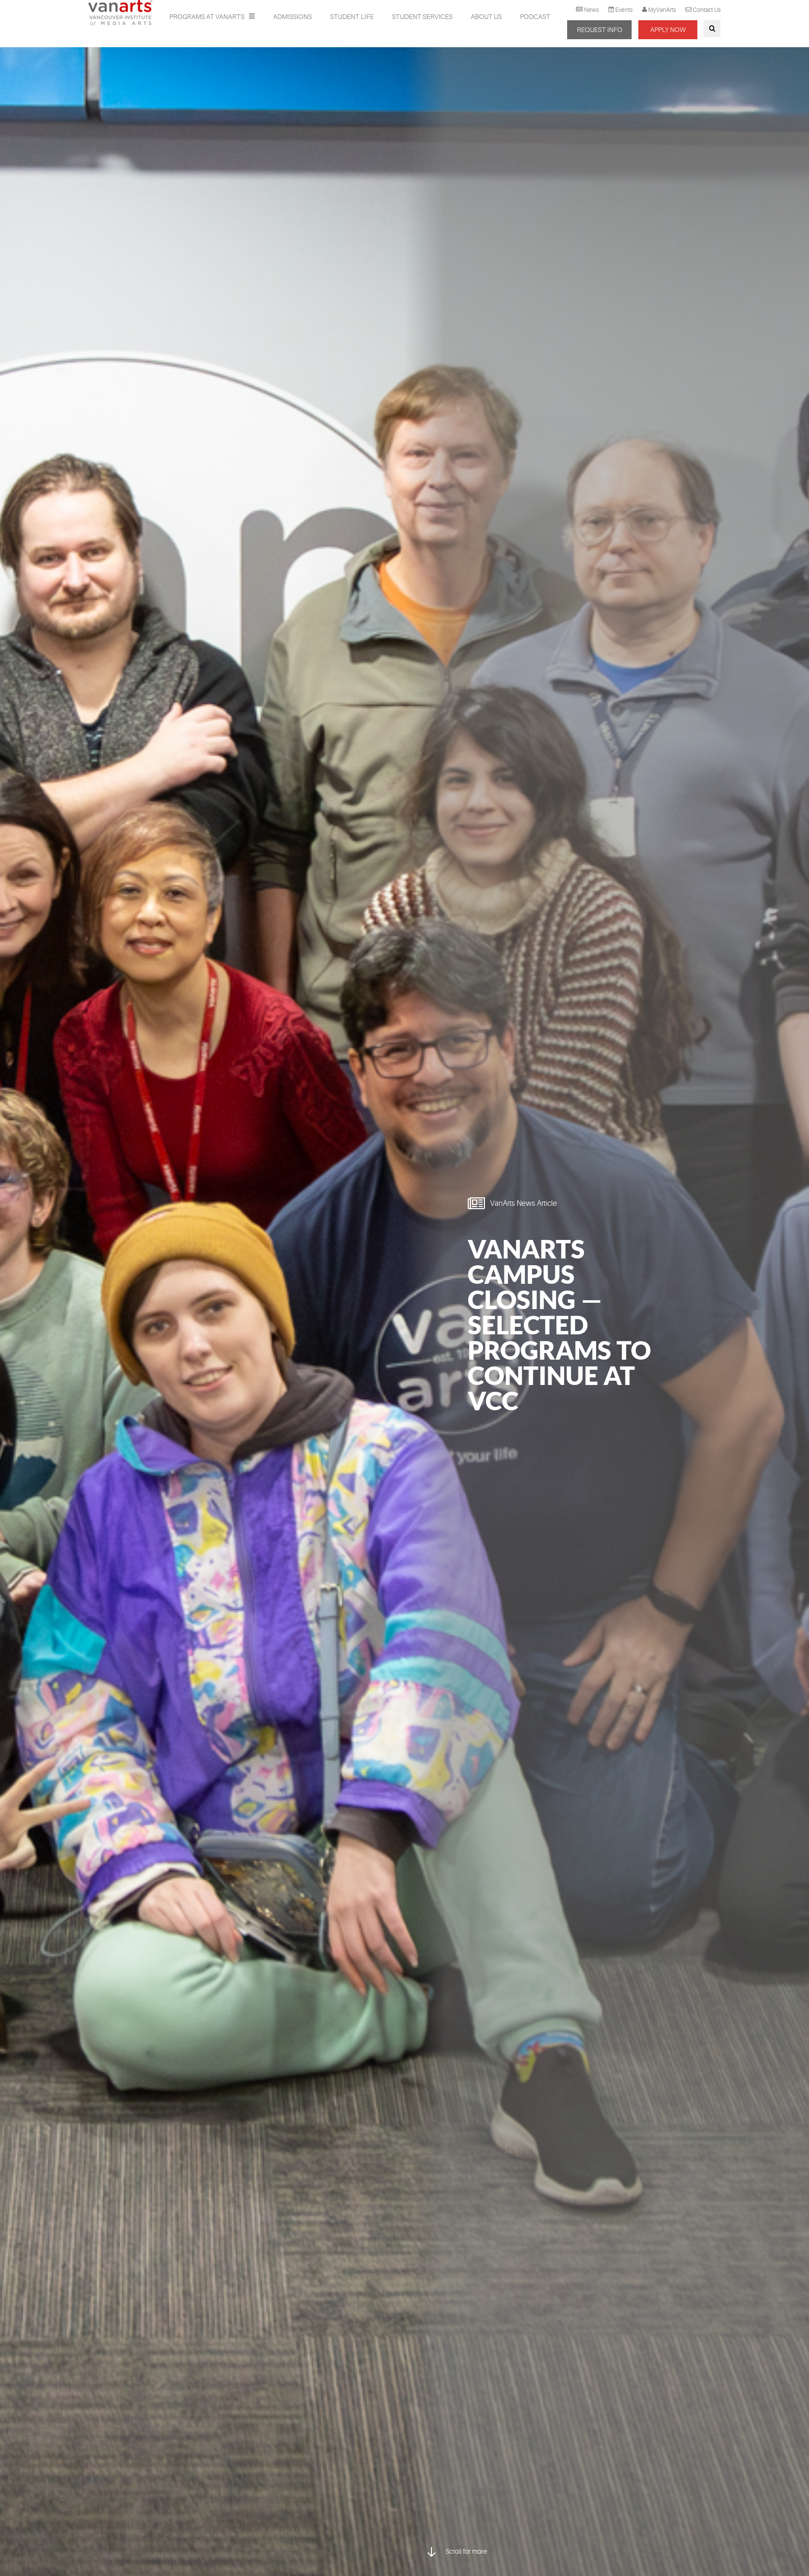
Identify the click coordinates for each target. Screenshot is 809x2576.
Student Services (422, 17)
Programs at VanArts (208, 17)
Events (624, 10)
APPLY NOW (668, 30)
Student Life (352, 17)
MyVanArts (662, 10)
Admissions (292, 17)
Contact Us (707, 10)
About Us (486, 17)
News (591, 10)
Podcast (535, 17)
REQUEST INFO (600, 30)
